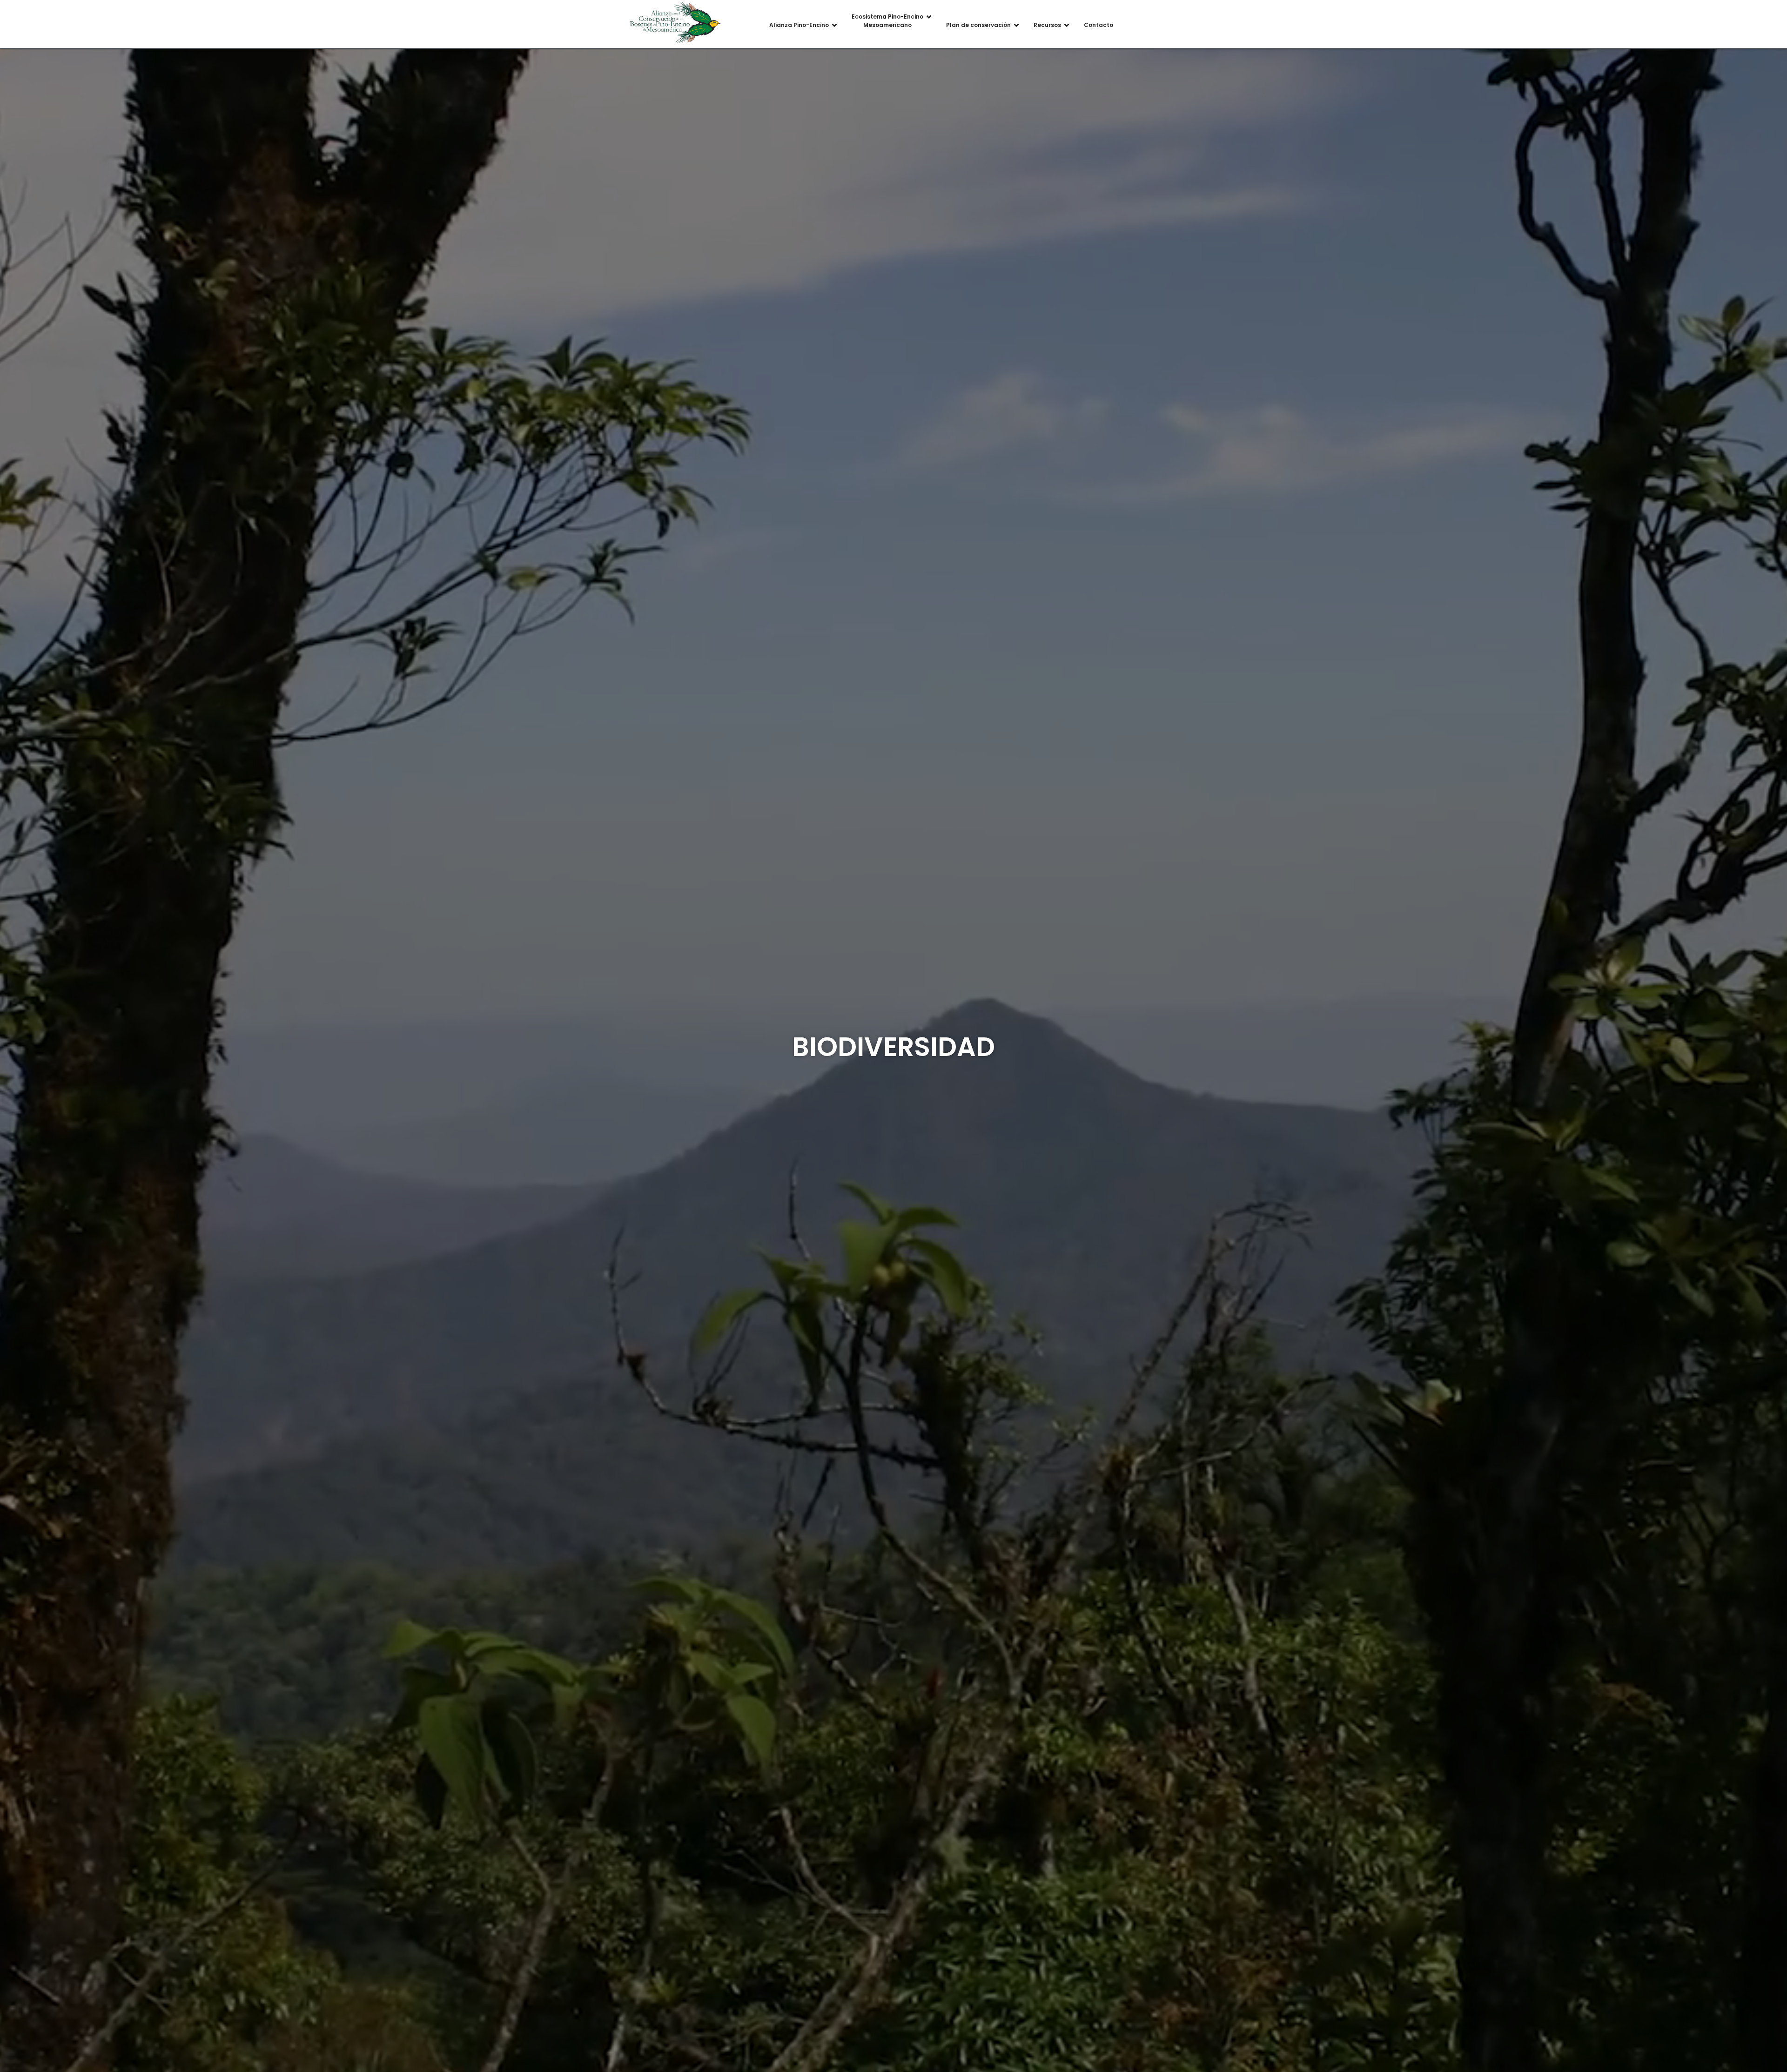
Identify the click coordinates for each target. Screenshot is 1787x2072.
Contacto (1098, 25)
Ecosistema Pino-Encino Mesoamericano (887, 21)
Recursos (1047, 25)
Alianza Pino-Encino (799, 25)
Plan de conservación (978, 25)
